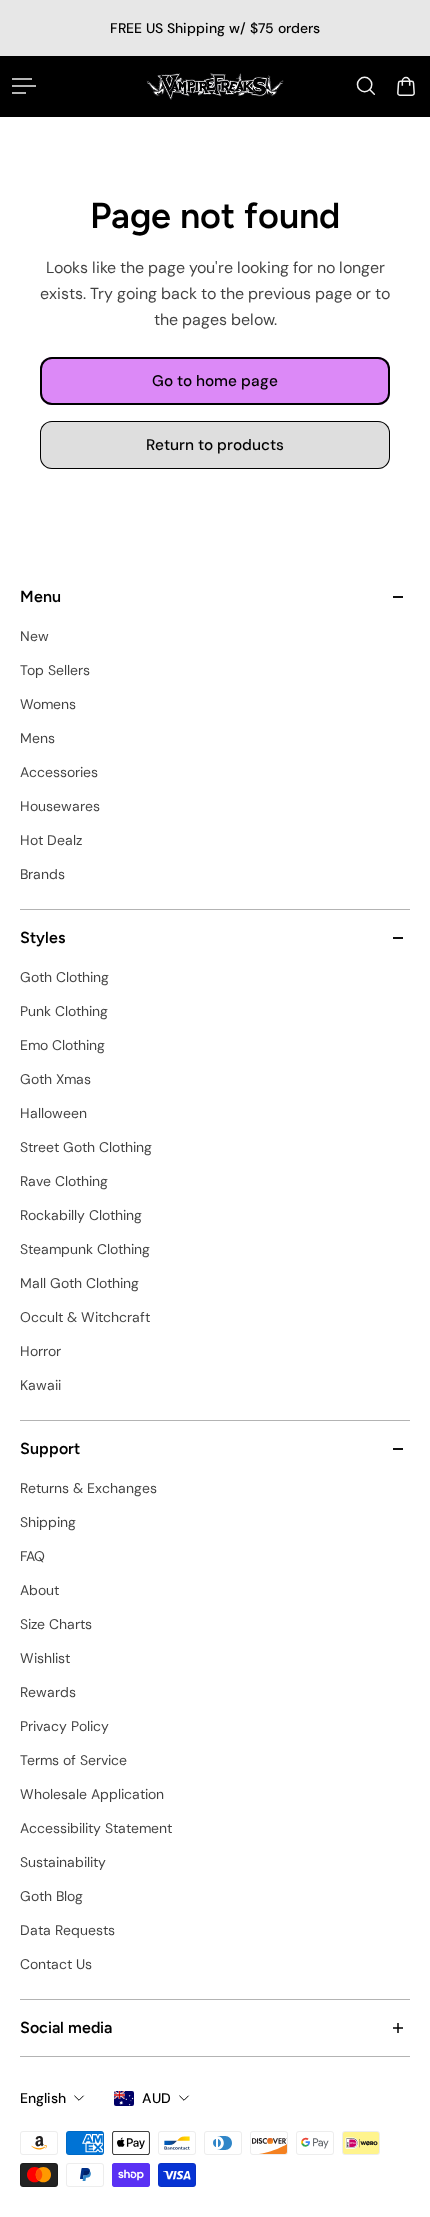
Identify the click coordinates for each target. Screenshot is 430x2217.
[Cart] (406, 86)
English (43, 2098)
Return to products (215, 445)
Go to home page (215, 381)
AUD (156, 2098)
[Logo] (215, 86)
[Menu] (24, 86)
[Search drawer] (366, 86)
